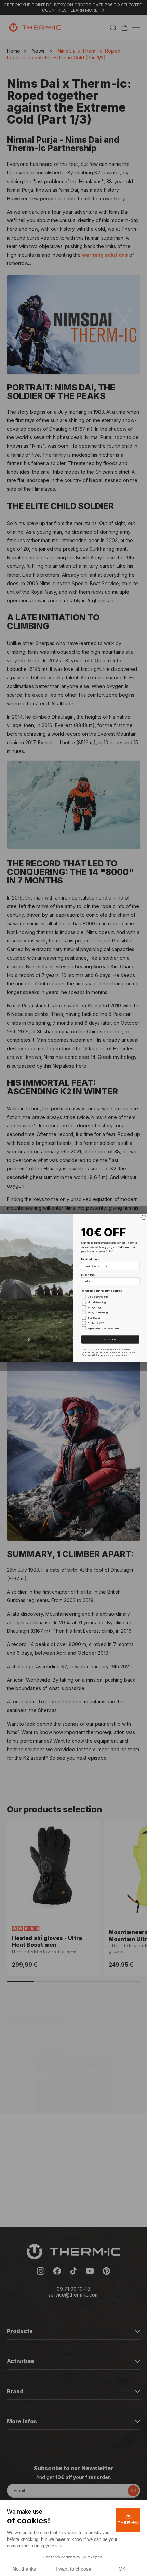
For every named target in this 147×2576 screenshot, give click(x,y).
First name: (88, 1274)
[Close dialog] (144, 1217)
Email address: (90, 1259)
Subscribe (110, 1339)
